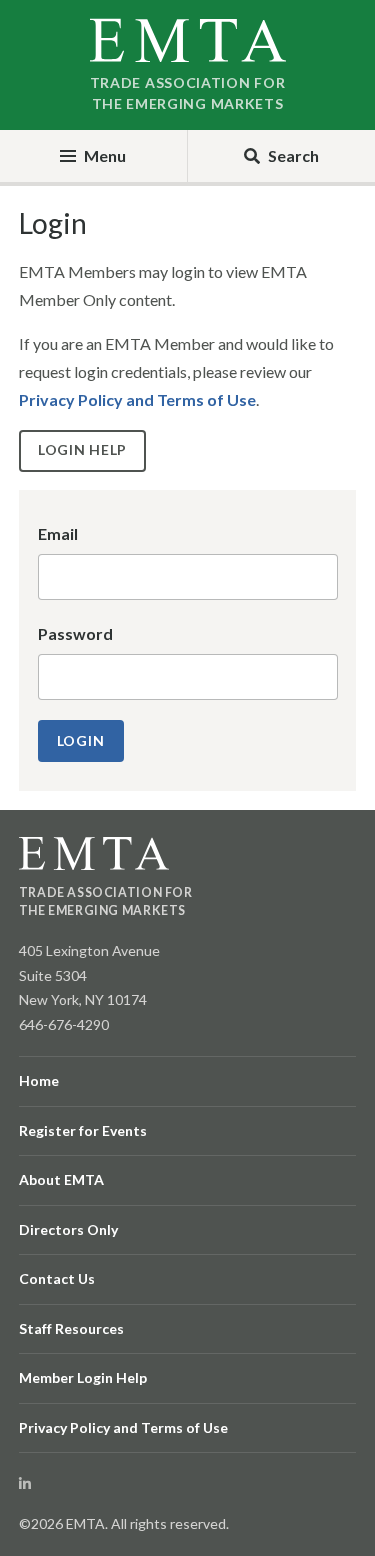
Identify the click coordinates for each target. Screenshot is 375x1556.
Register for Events (83, 1130)
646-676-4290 (64, 1024)
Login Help (82, 449)
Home (39, 1080)
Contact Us (57, 1278)
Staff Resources (71, 1328)
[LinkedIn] (25, 1483)
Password (75, 633)
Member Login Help (83, 1377)
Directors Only (68, 1229)
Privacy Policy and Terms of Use (137, 399)
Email (58, 533)
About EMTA (61, 1179)
